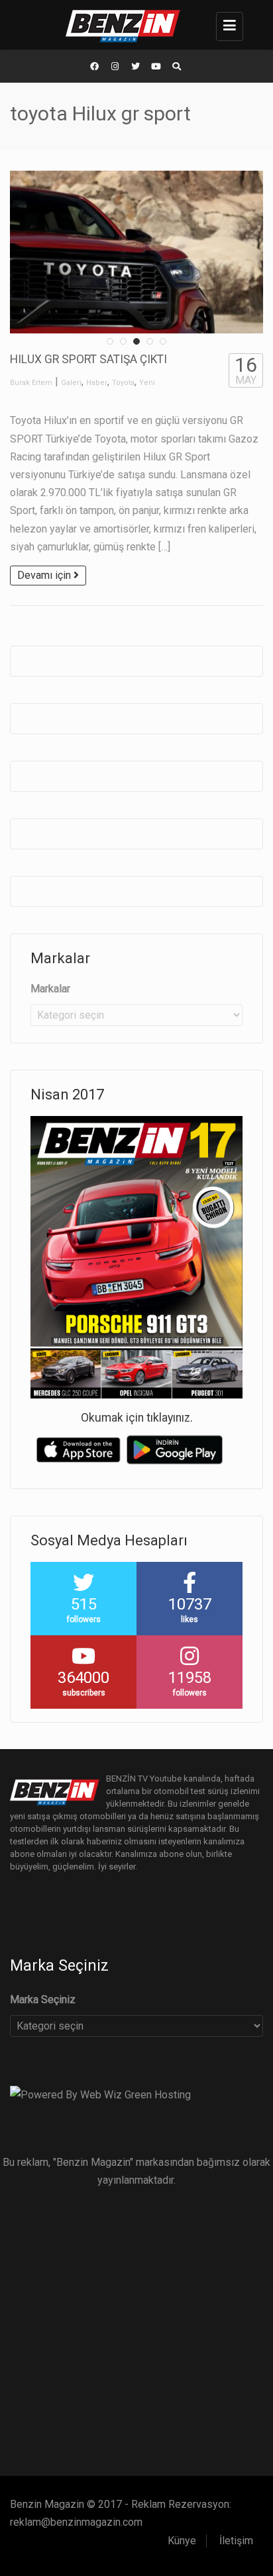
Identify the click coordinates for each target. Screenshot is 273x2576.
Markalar (50, 989)
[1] (110, 341)
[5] (163, 341)
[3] (136, 341)
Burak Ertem (31, 383)
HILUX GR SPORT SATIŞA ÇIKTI (88, 359)
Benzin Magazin (47, 2504)
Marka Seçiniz (43, 1999)
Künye (182, 2541)
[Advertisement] (136, 2325)
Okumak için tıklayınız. (137, 1418)
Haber (97, 383)
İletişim (236, 2541)
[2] (123, 341)
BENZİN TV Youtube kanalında (163, 1779)
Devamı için (45, 575)
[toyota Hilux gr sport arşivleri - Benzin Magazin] (133, 25)
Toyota (123, 383)
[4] (150, 341)
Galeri (71, 383)
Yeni (147, 383)
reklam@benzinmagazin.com (76, 2522)
